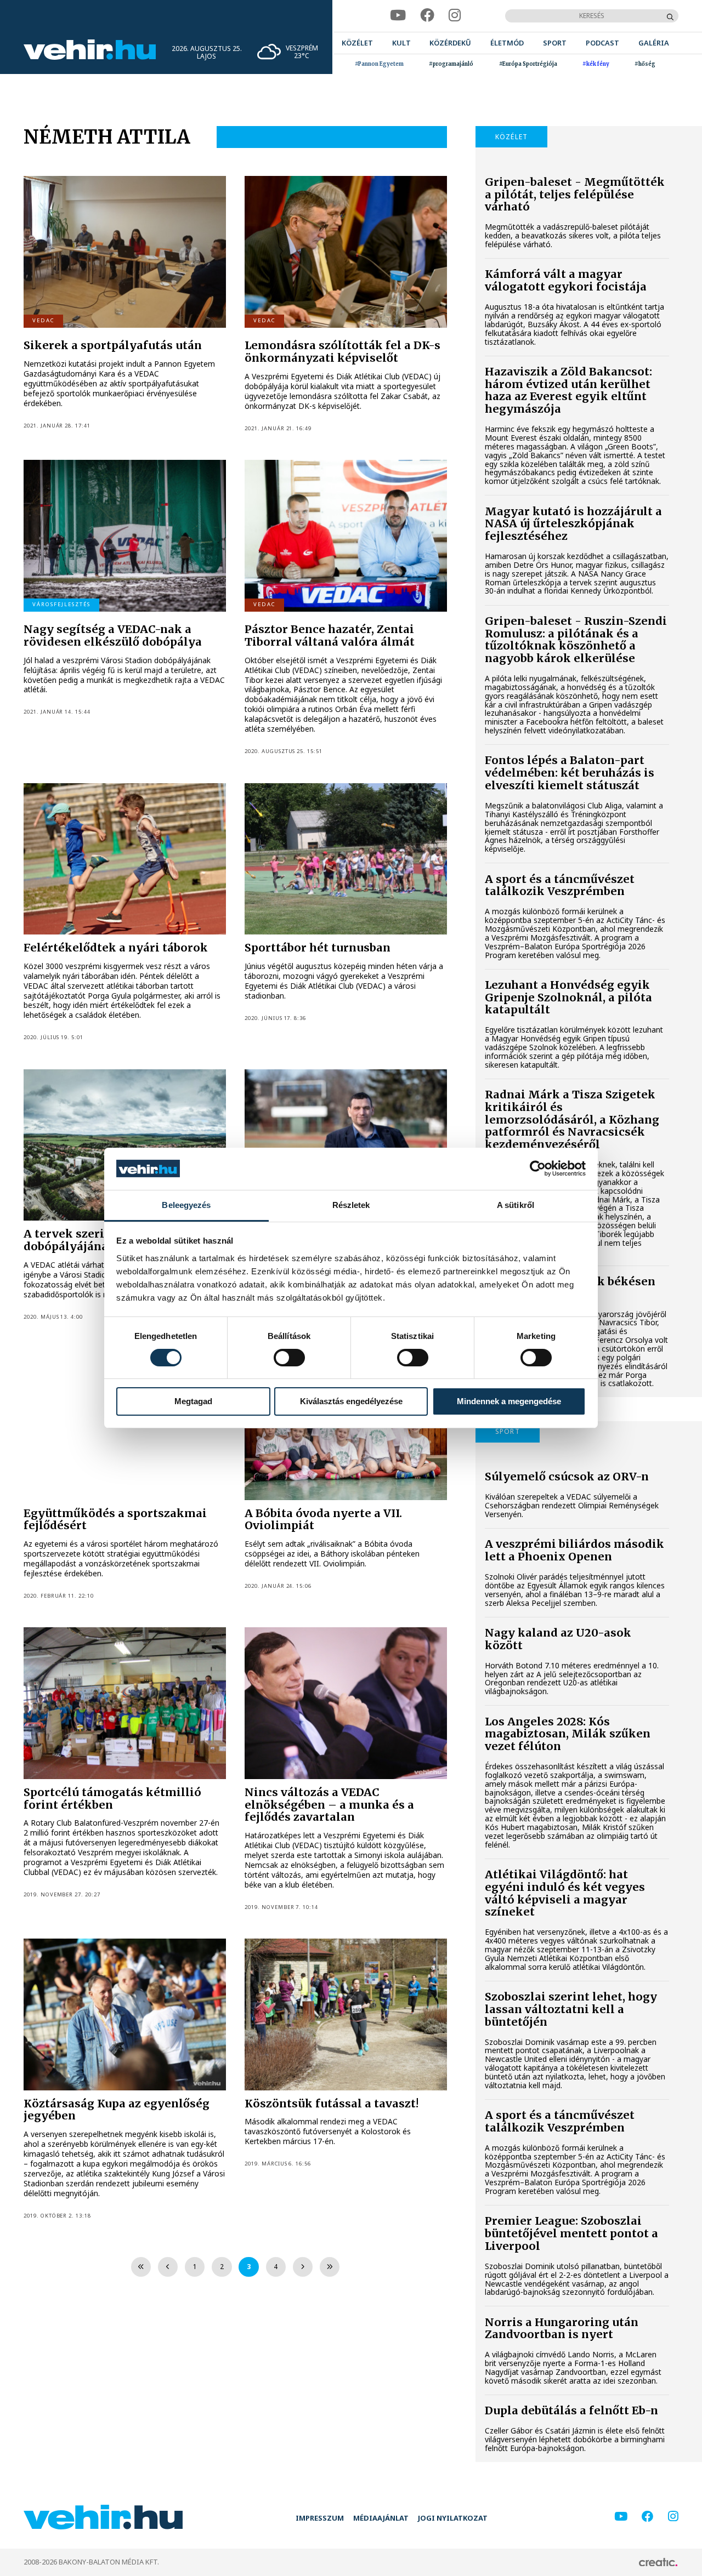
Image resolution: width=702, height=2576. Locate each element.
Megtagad (193, 1401)
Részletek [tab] (351, 1205)
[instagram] (455, 16)
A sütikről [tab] (516, 1205)
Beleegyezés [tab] (186, 1205)
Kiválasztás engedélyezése (351, 1401)
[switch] (289, 1358)
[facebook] (427, 16)
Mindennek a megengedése (509, 1401)
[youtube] (398, 16)
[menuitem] (357, 43)
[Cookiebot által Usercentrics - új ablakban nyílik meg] (538, 1169)
